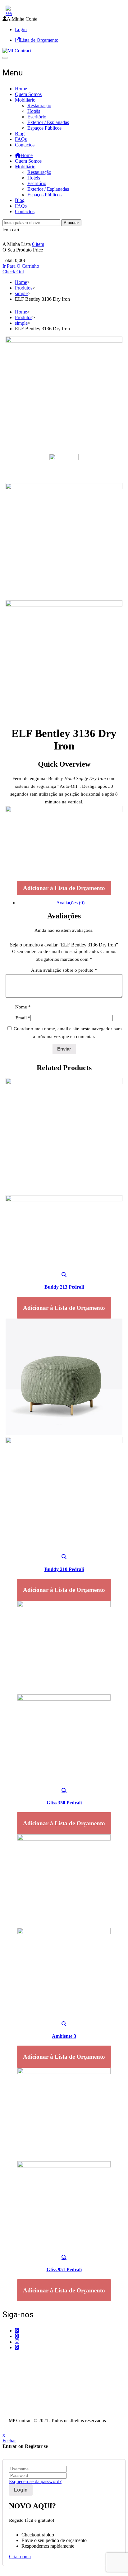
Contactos (25, 145)
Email (23, 1018)
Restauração (39, 105)
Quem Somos (28, 94)
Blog (20, 134)
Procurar (71, 223)
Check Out (13, 272)
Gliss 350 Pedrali (64, 1803)
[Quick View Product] (64, 1275)
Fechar (9, 2441)
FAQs (21, 139)
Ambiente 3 (64, 2036)
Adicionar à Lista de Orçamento (64, 888)
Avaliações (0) (70, 903)
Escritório (37, 117)
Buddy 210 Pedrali (64, 1569)
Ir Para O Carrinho (21, 266)
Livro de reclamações (23, 2414)
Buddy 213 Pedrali (64, 1287)
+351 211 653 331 (37, 2359)
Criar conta (20, 2557)
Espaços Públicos (44, 128)
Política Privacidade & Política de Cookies (44, 2403)
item (38, 244)
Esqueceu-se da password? (35, 2481)
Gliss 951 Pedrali (64, 2270)
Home (21, 89)
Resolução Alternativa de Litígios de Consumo (48, 2408)
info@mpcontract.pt (34, 2383)
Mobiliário (25, 100)
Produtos (24, 288)
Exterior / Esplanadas (48, 122)
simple (21, 293)
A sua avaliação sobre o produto (64, 970)
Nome (23, 1007)
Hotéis (34, 111)
